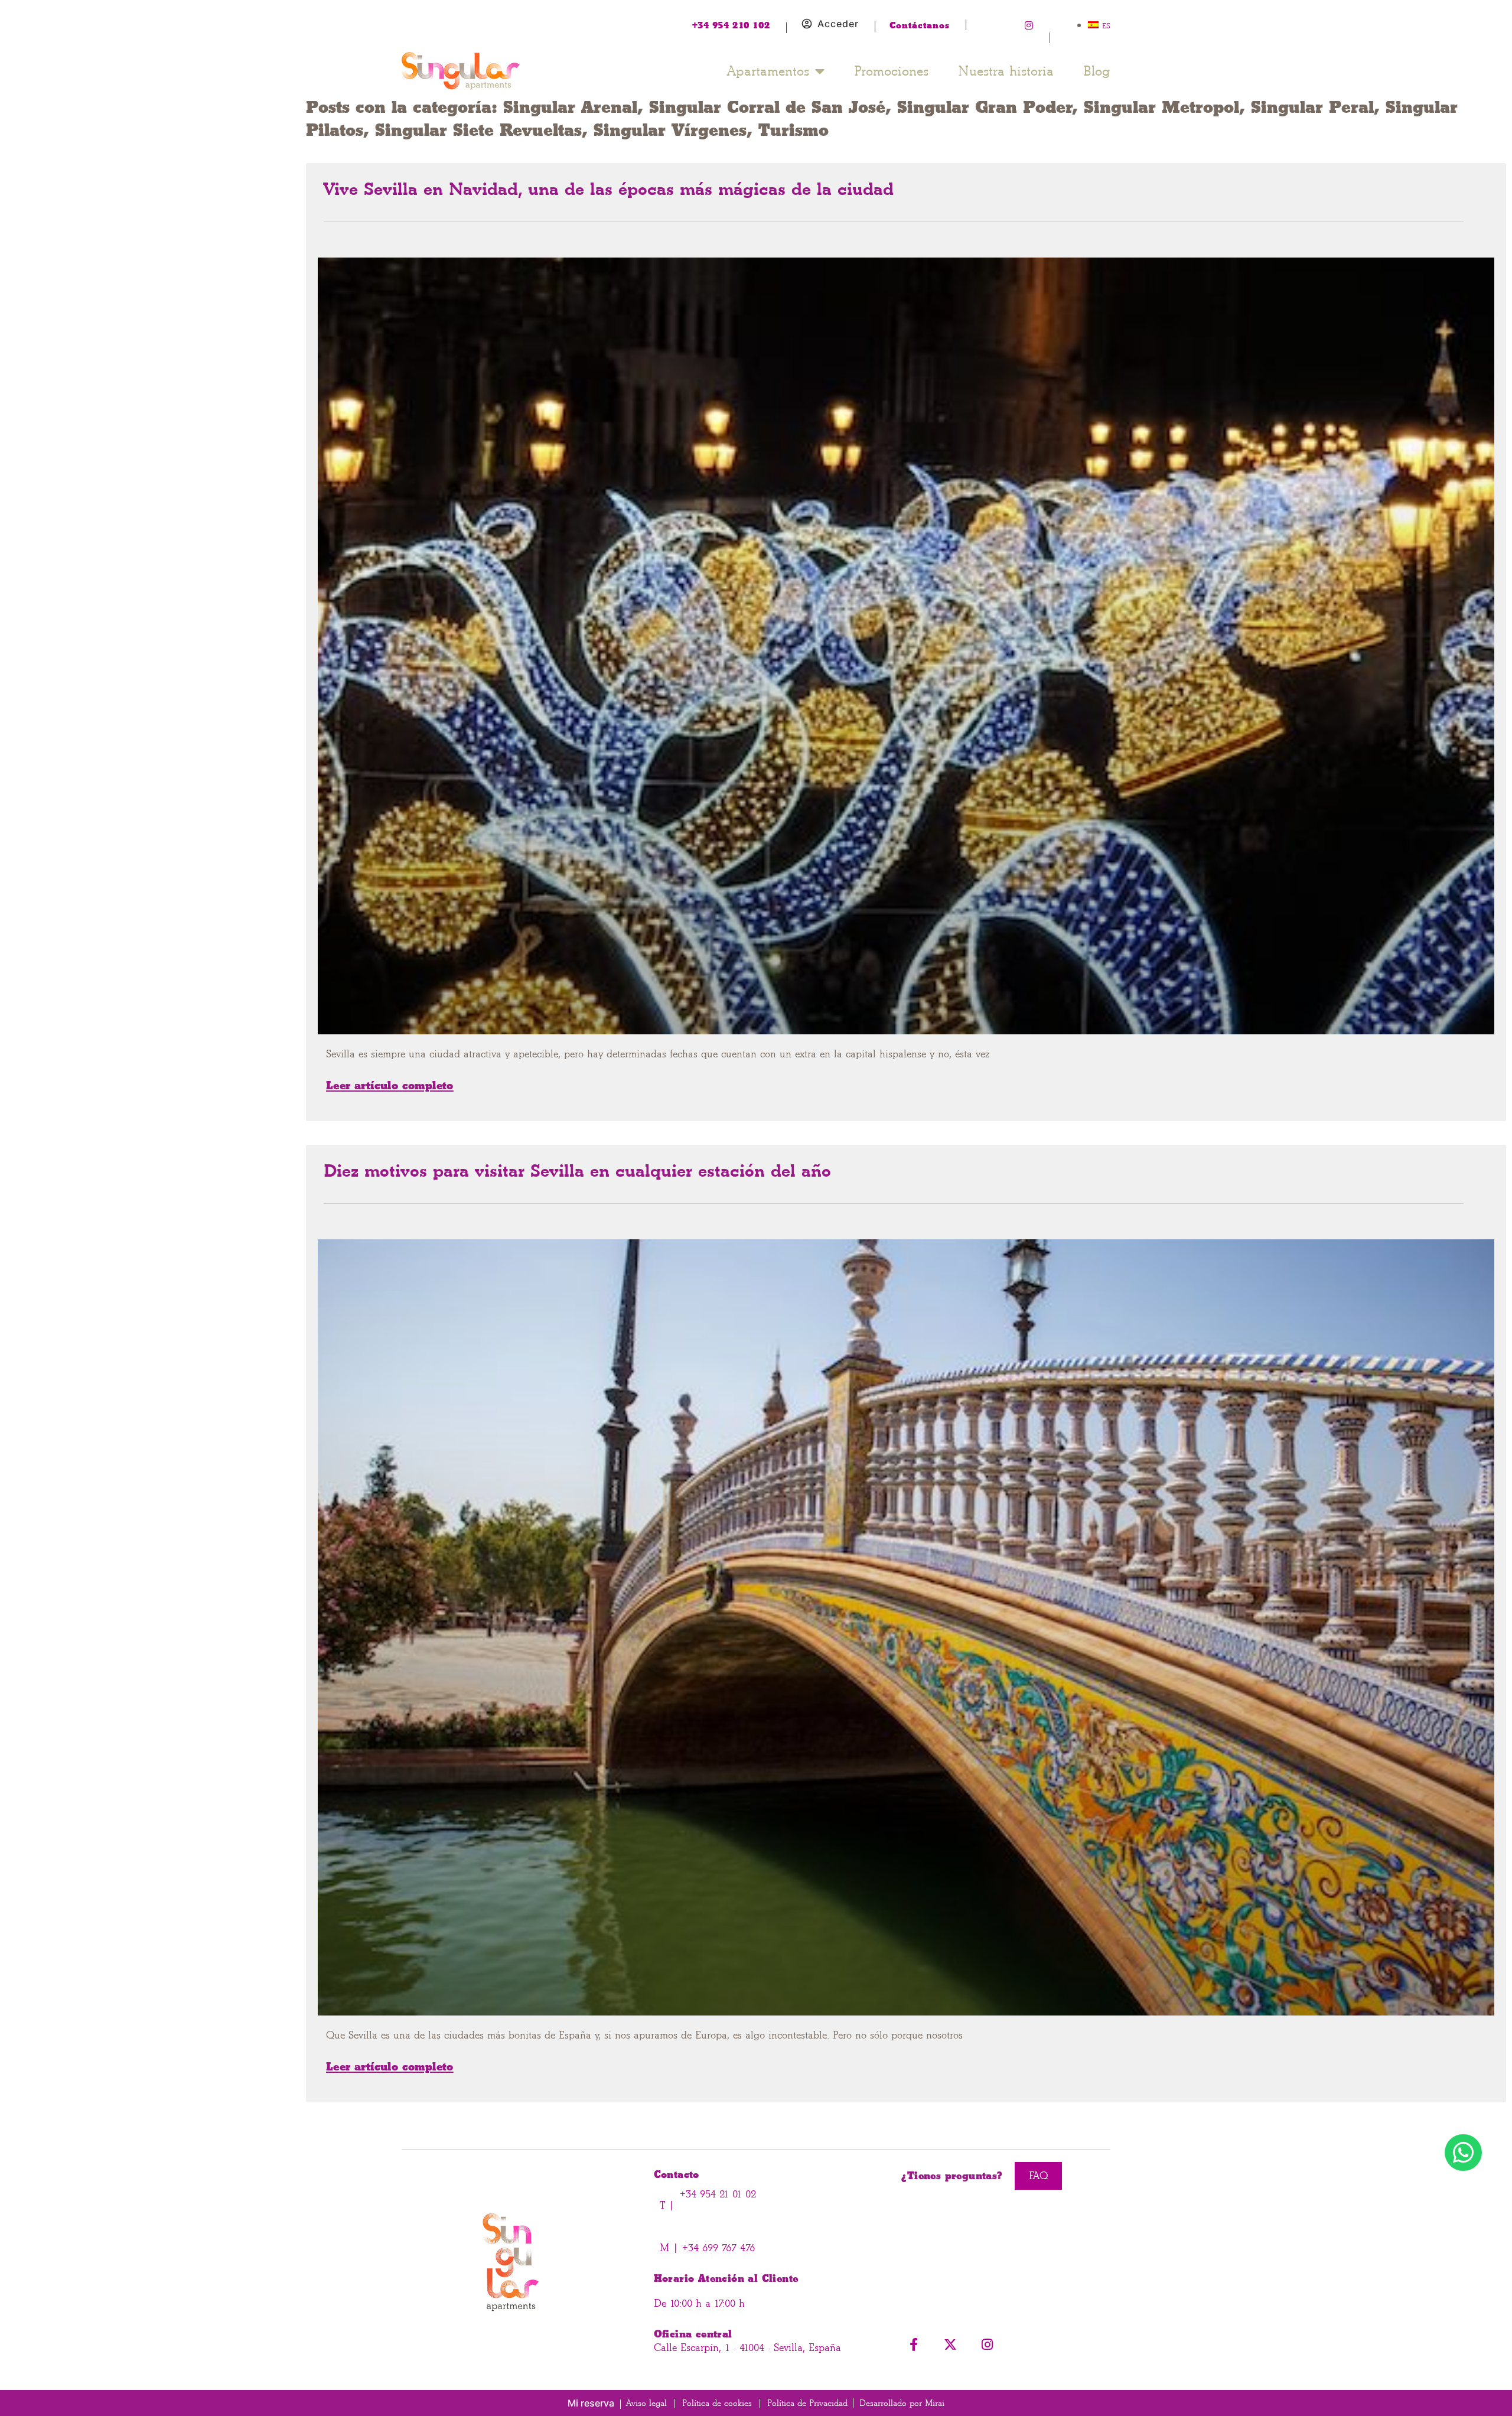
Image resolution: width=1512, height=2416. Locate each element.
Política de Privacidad (807, 2403)
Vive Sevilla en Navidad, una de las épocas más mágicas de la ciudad (609, 189)
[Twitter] (1007, 25)
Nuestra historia (1006, 71)
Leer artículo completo (390, 1085)
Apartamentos (768, 71)
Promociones (891, 71)
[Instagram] (1029, 25)
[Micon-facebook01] (985, 25)
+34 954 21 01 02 (718, 2194)
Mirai (935, 2403)
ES (1106, 26)
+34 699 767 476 (717, 2248)
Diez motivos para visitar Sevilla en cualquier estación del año (577, 1171)
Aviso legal (646, 2403)
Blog (1097, 71)
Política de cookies (717, 2403)
